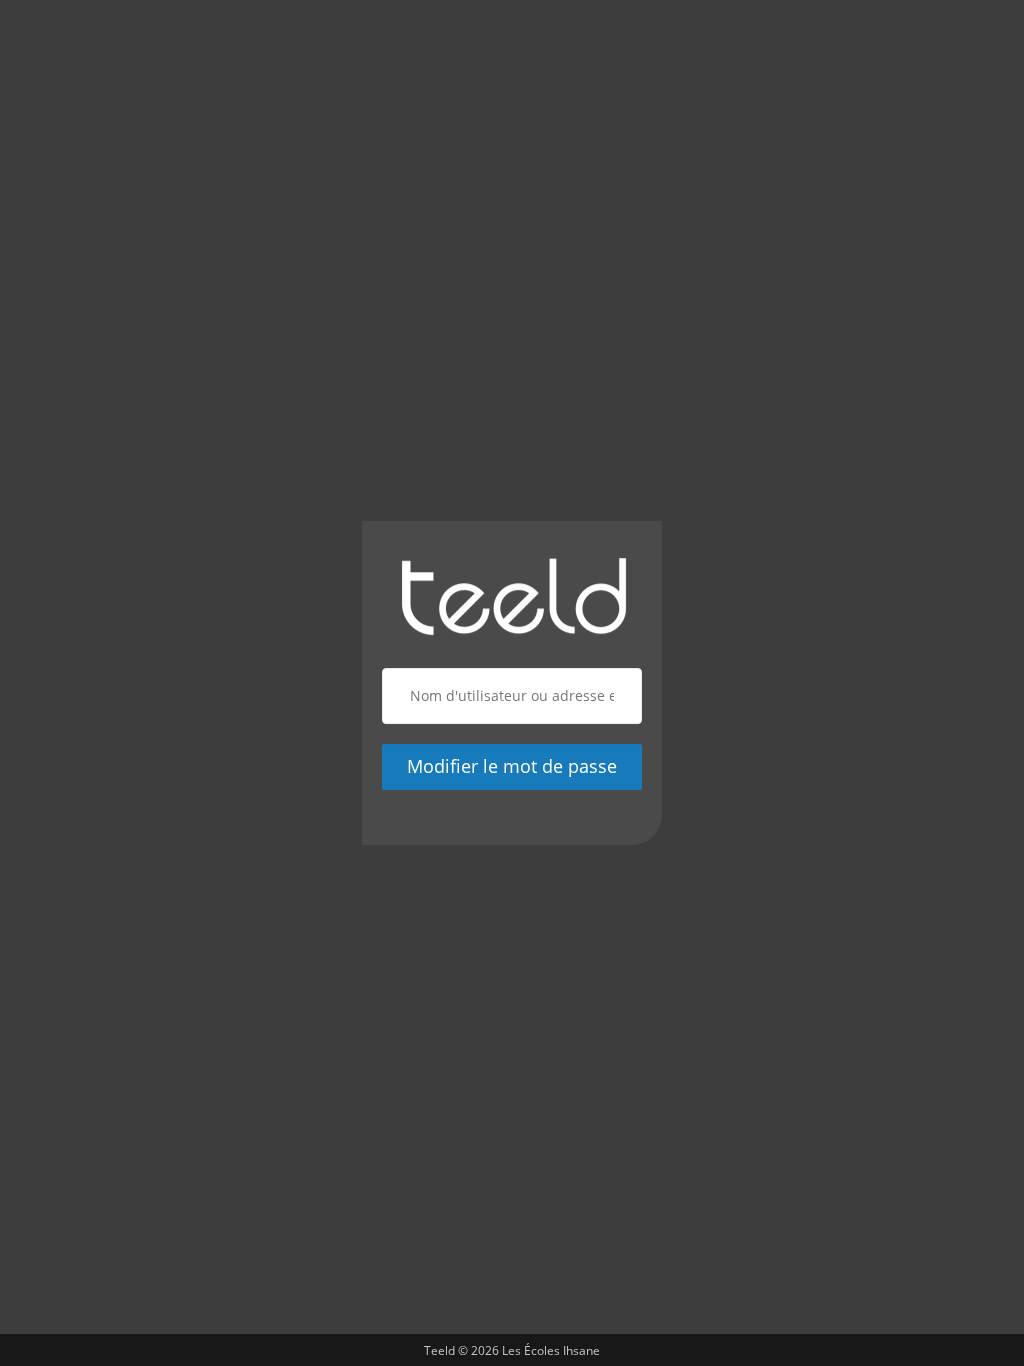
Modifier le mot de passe (512, 766)
